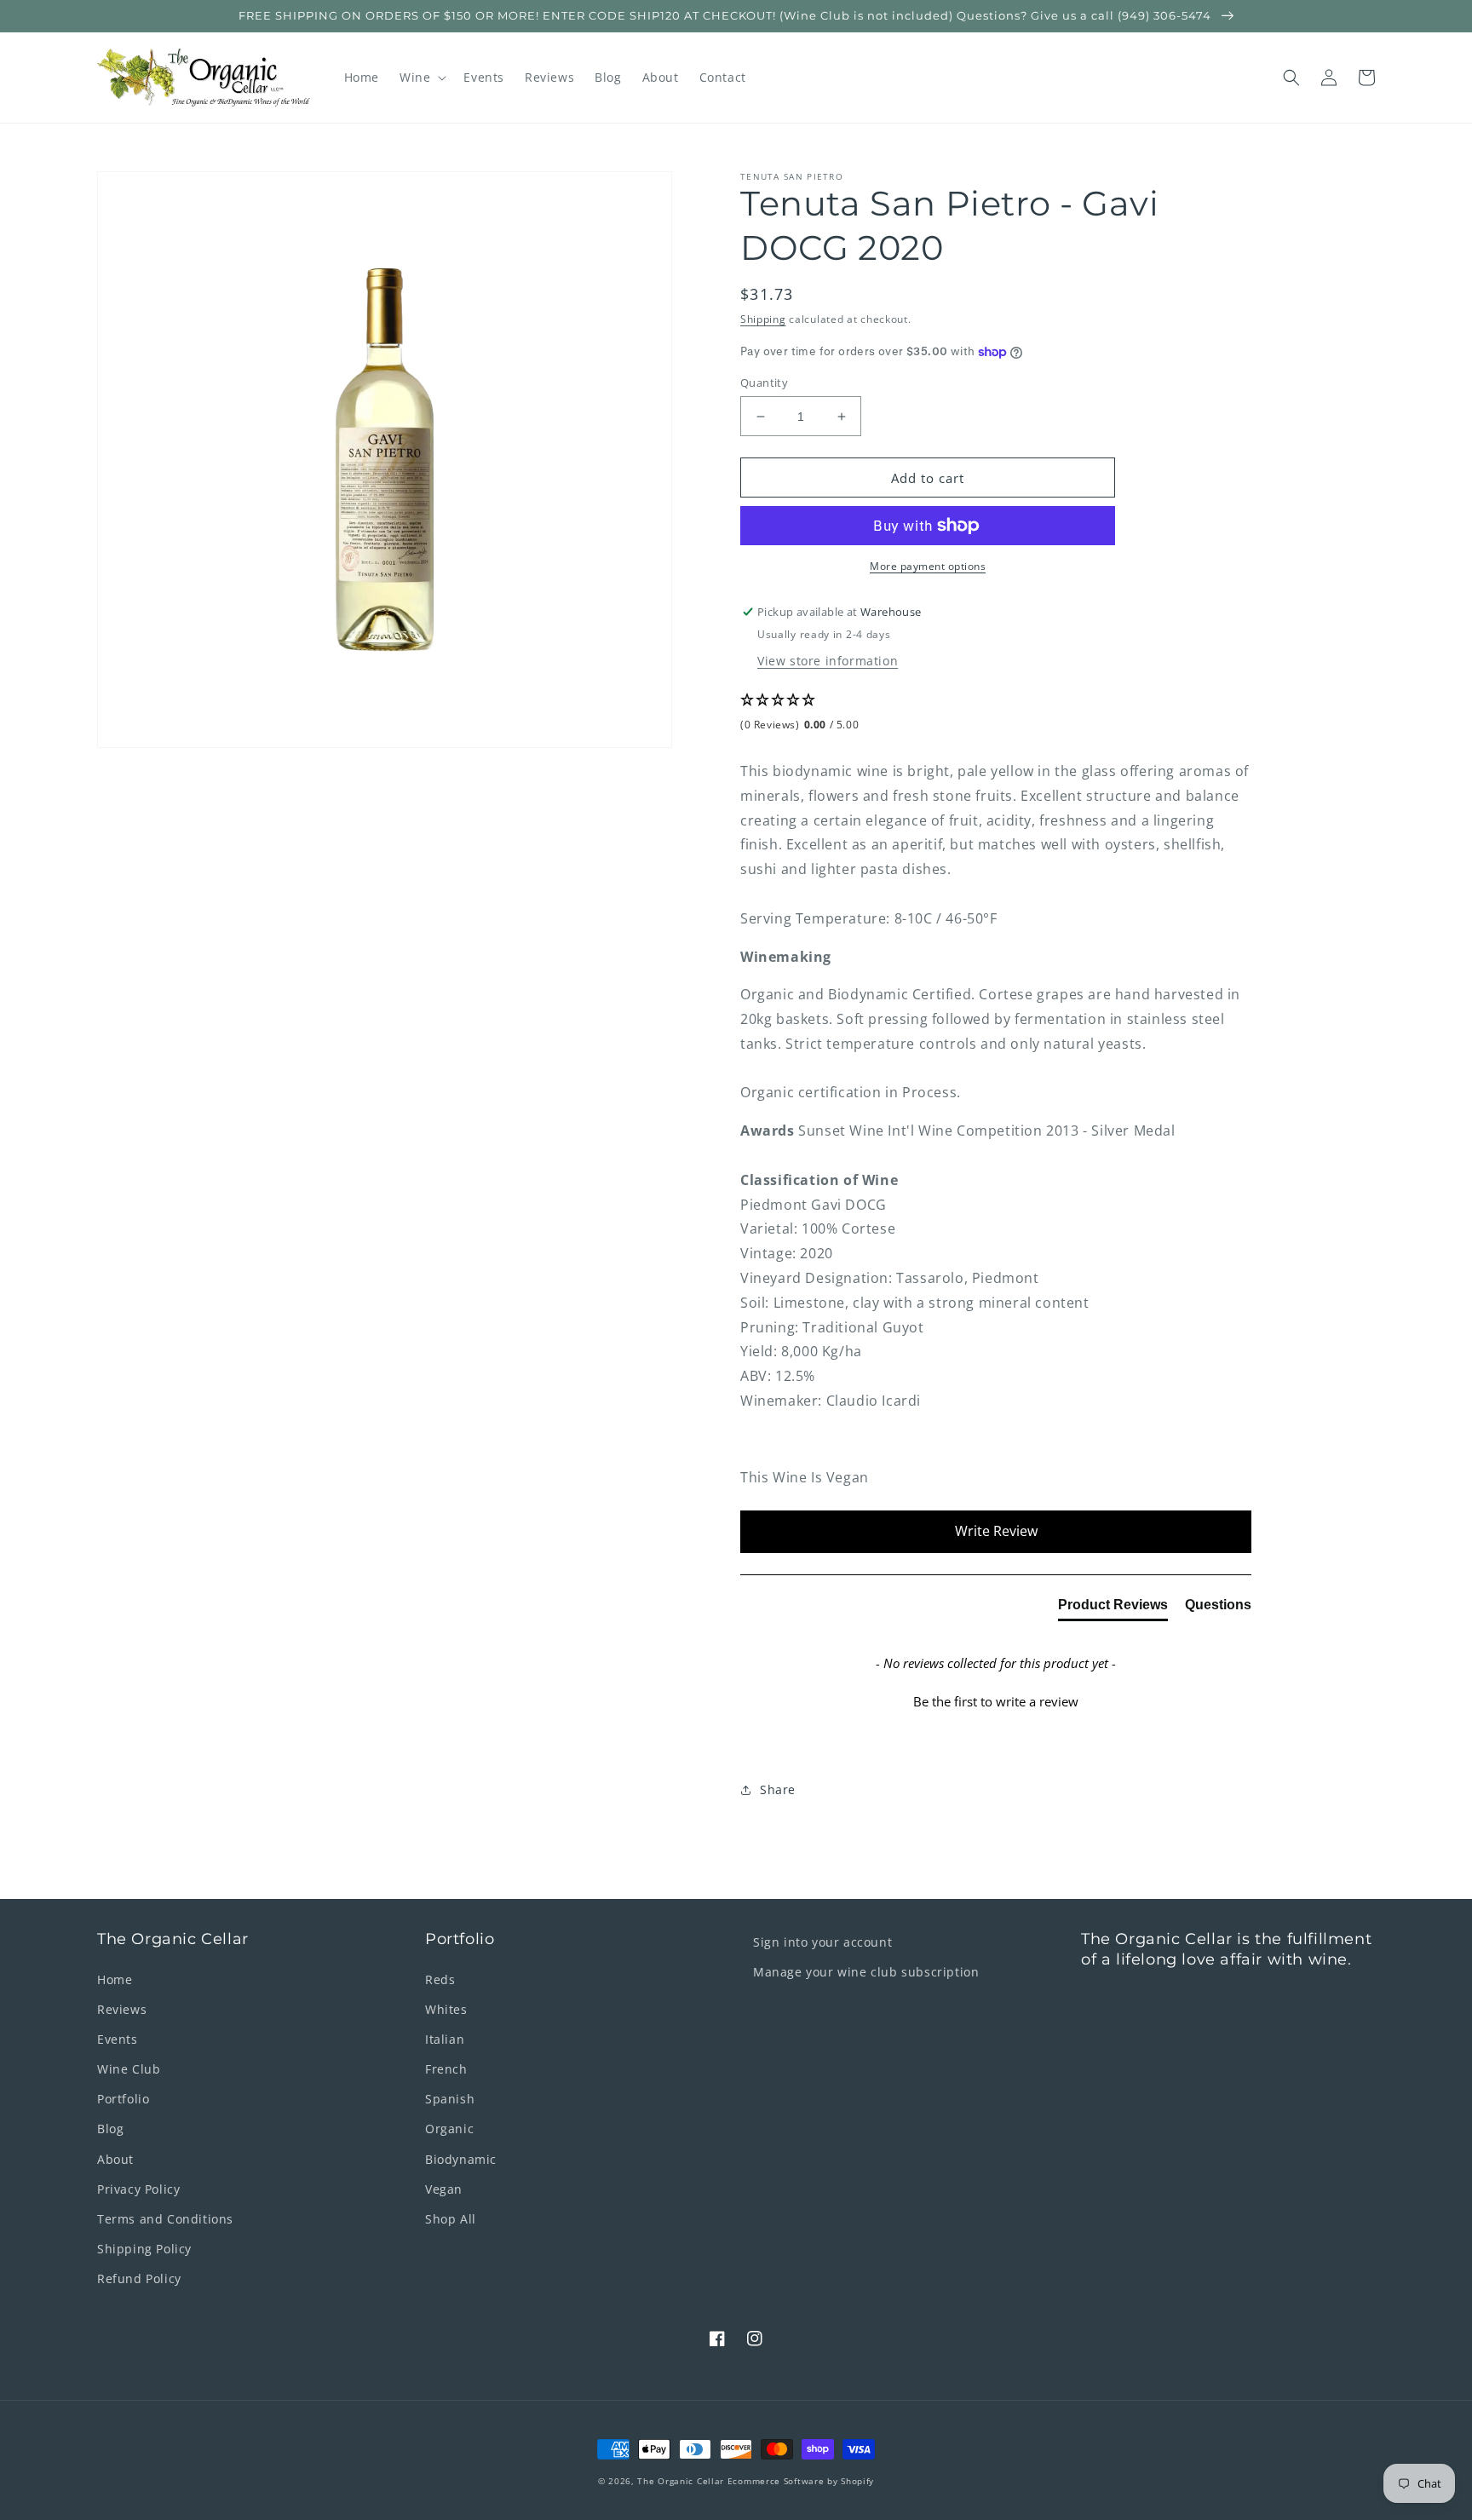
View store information (828, 661)
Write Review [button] (996, 1531)
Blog (110, 2129)
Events (118, 2039)
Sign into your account (822, 1942)
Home (115, 1979)
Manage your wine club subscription (866, 1972)
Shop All (451, 2219)
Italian (445, 2039)
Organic (449, 2129)
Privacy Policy (138, 2189)
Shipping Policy (144, 2249)
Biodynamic (461, 2159)
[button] (421, 78)
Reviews (122, 2009)
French (446, 2069)
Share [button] (778, 1789)
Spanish (450, 2099)
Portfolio (123, 2099)
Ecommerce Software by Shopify (801, 2481)
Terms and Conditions (165, 2219)
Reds (440, 1979)
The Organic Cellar (681, 2481)
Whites (446, 2009)
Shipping (763, 319)
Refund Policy (139, 2278)
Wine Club (129, 2069)
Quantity (764, 383)
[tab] (1113, 1608)
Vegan (444, 2189)
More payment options (928, 566)
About (115, 2159)
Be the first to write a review (996, 1701)
